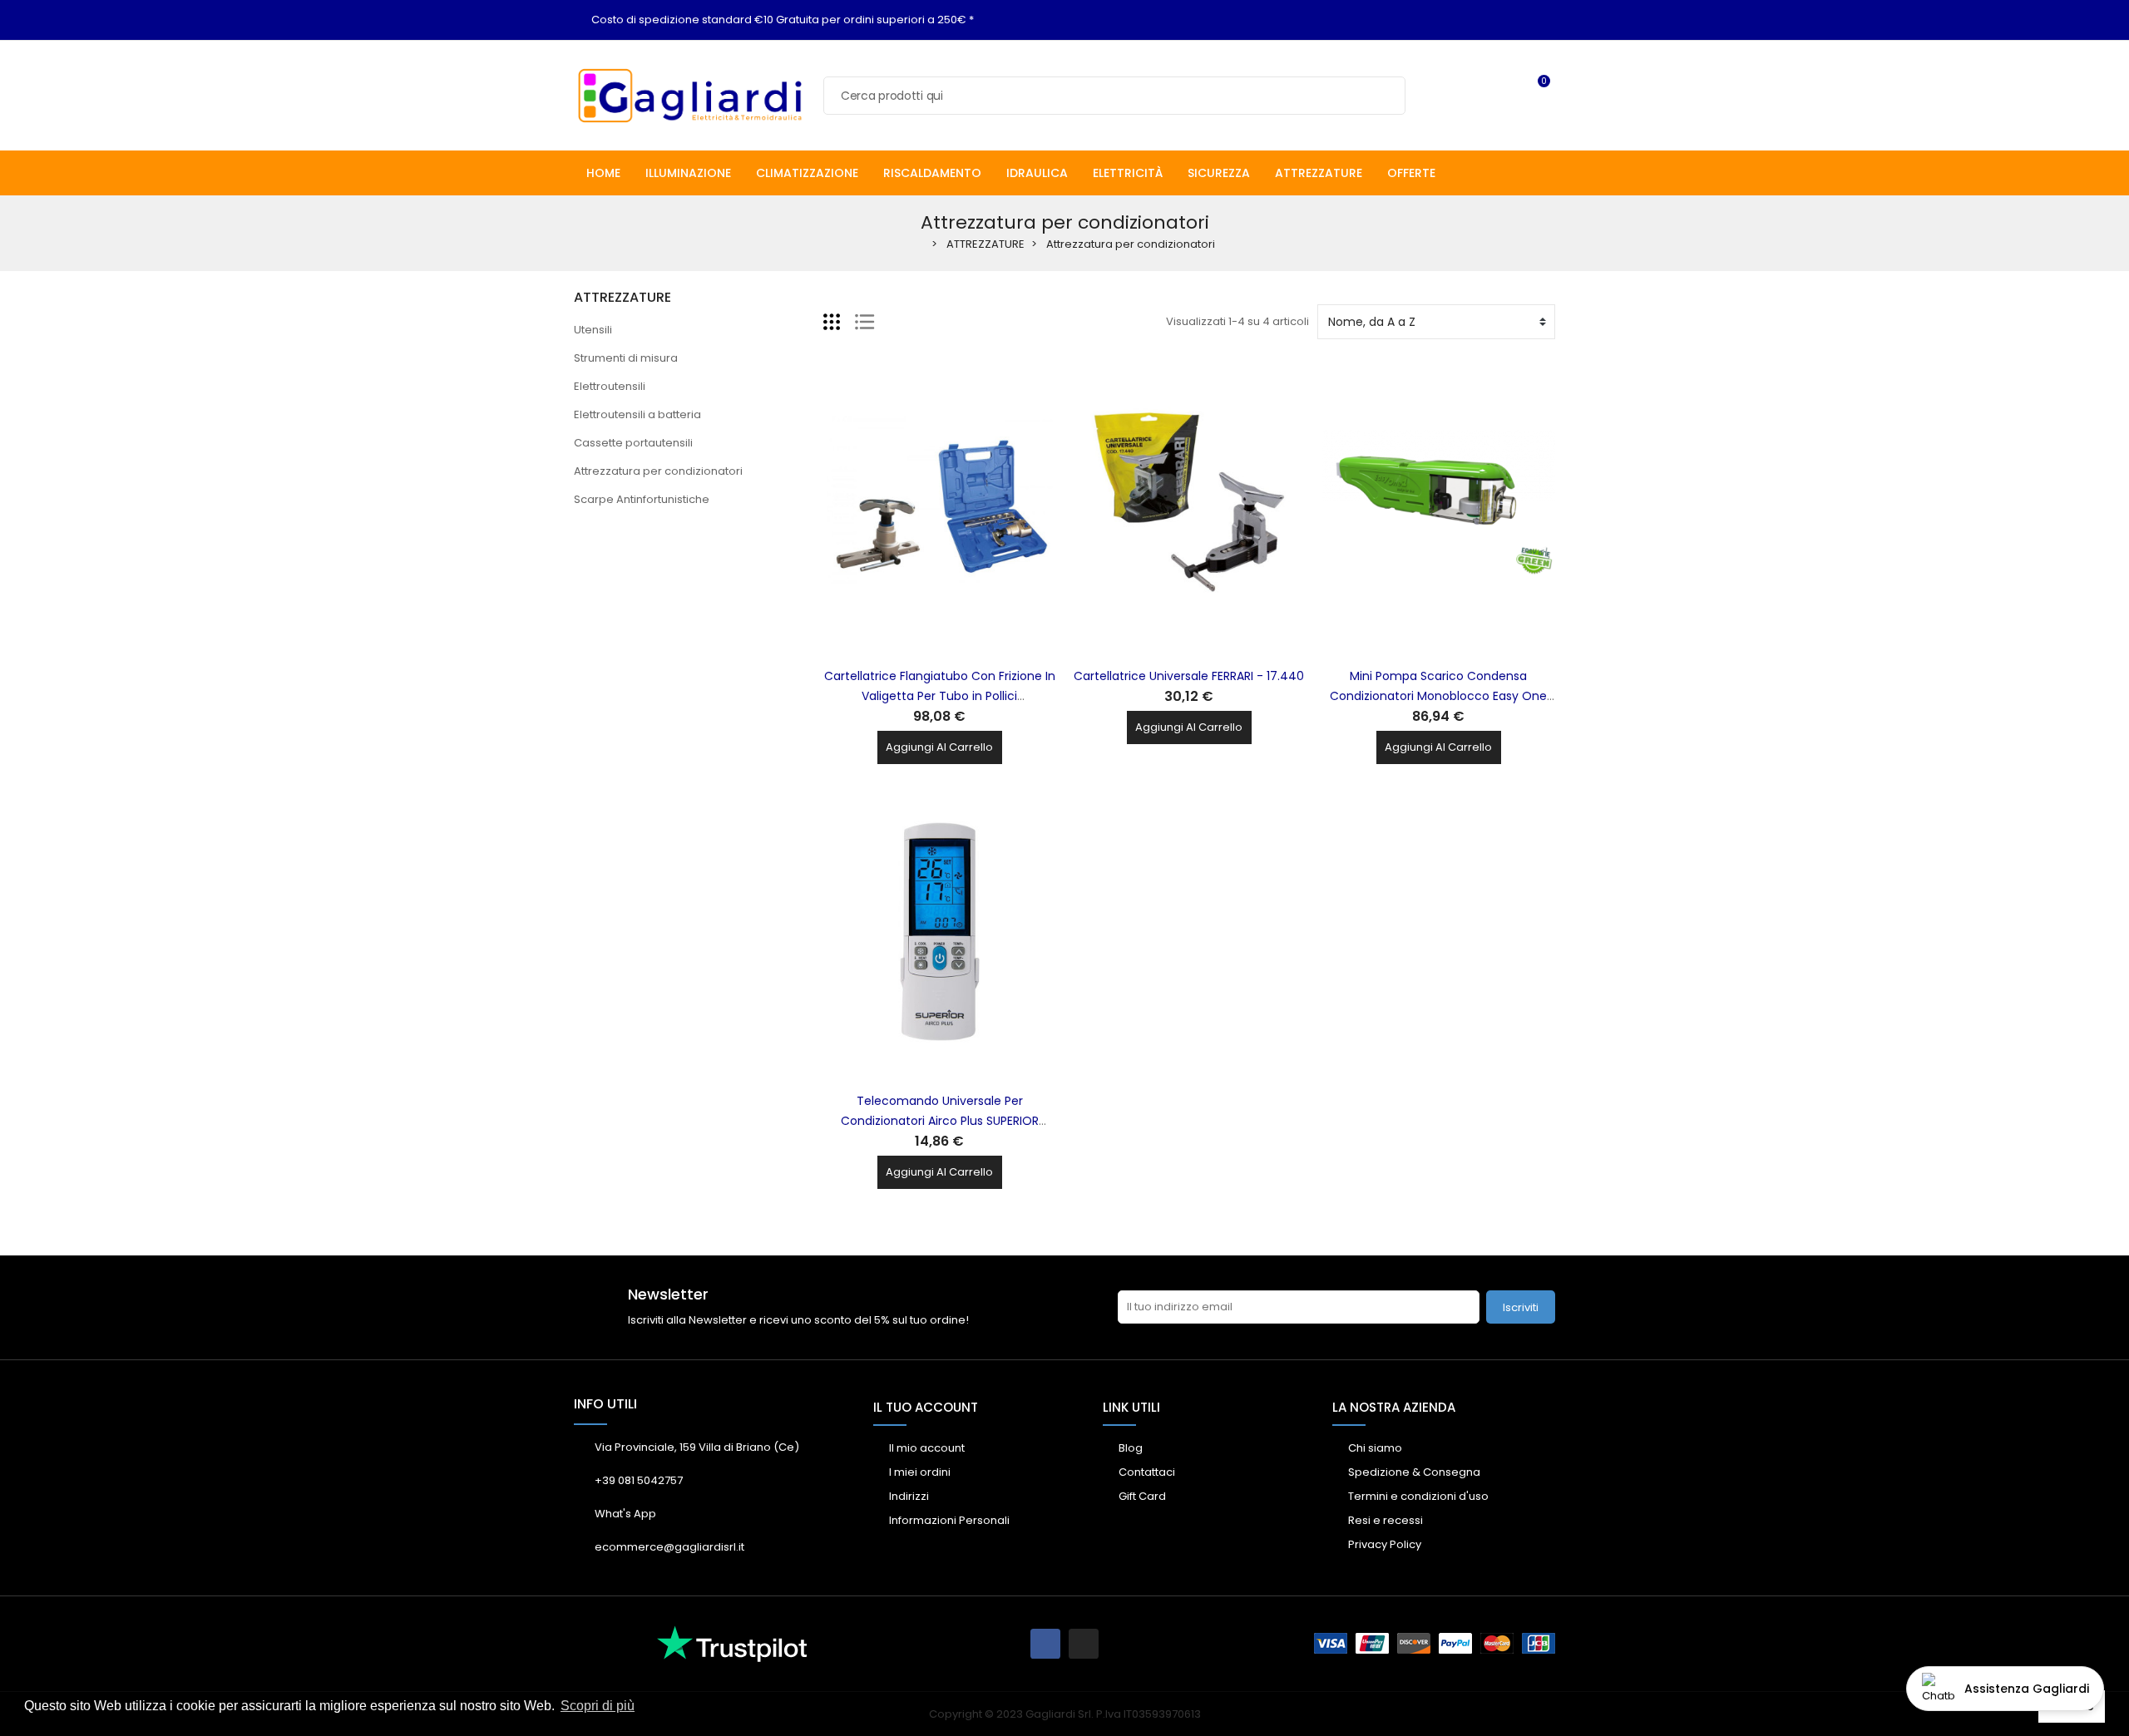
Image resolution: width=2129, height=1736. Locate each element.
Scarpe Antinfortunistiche (642, 499)
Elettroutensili (610, 386)
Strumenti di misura (626, 358)
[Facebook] (1045, 1644)
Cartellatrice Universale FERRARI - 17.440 (1189, 676)
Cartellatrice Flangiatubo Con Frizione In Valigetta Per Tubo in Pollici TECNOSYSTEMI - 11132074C (940, 696)
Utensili (593, 330)
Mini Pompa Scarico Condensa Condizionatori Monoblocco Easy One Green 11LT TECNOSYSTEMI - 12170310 (1438, 696)
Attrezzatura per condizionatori (658, 471)
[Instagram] (1084, 1644)
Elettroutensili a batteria (637, 414)
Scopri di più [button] (598, 1706)
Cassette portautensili (633, 443)
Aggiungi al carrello (939, 747)
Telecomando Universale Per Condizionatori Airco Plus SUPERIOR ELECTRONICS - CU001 (940, 1121)
